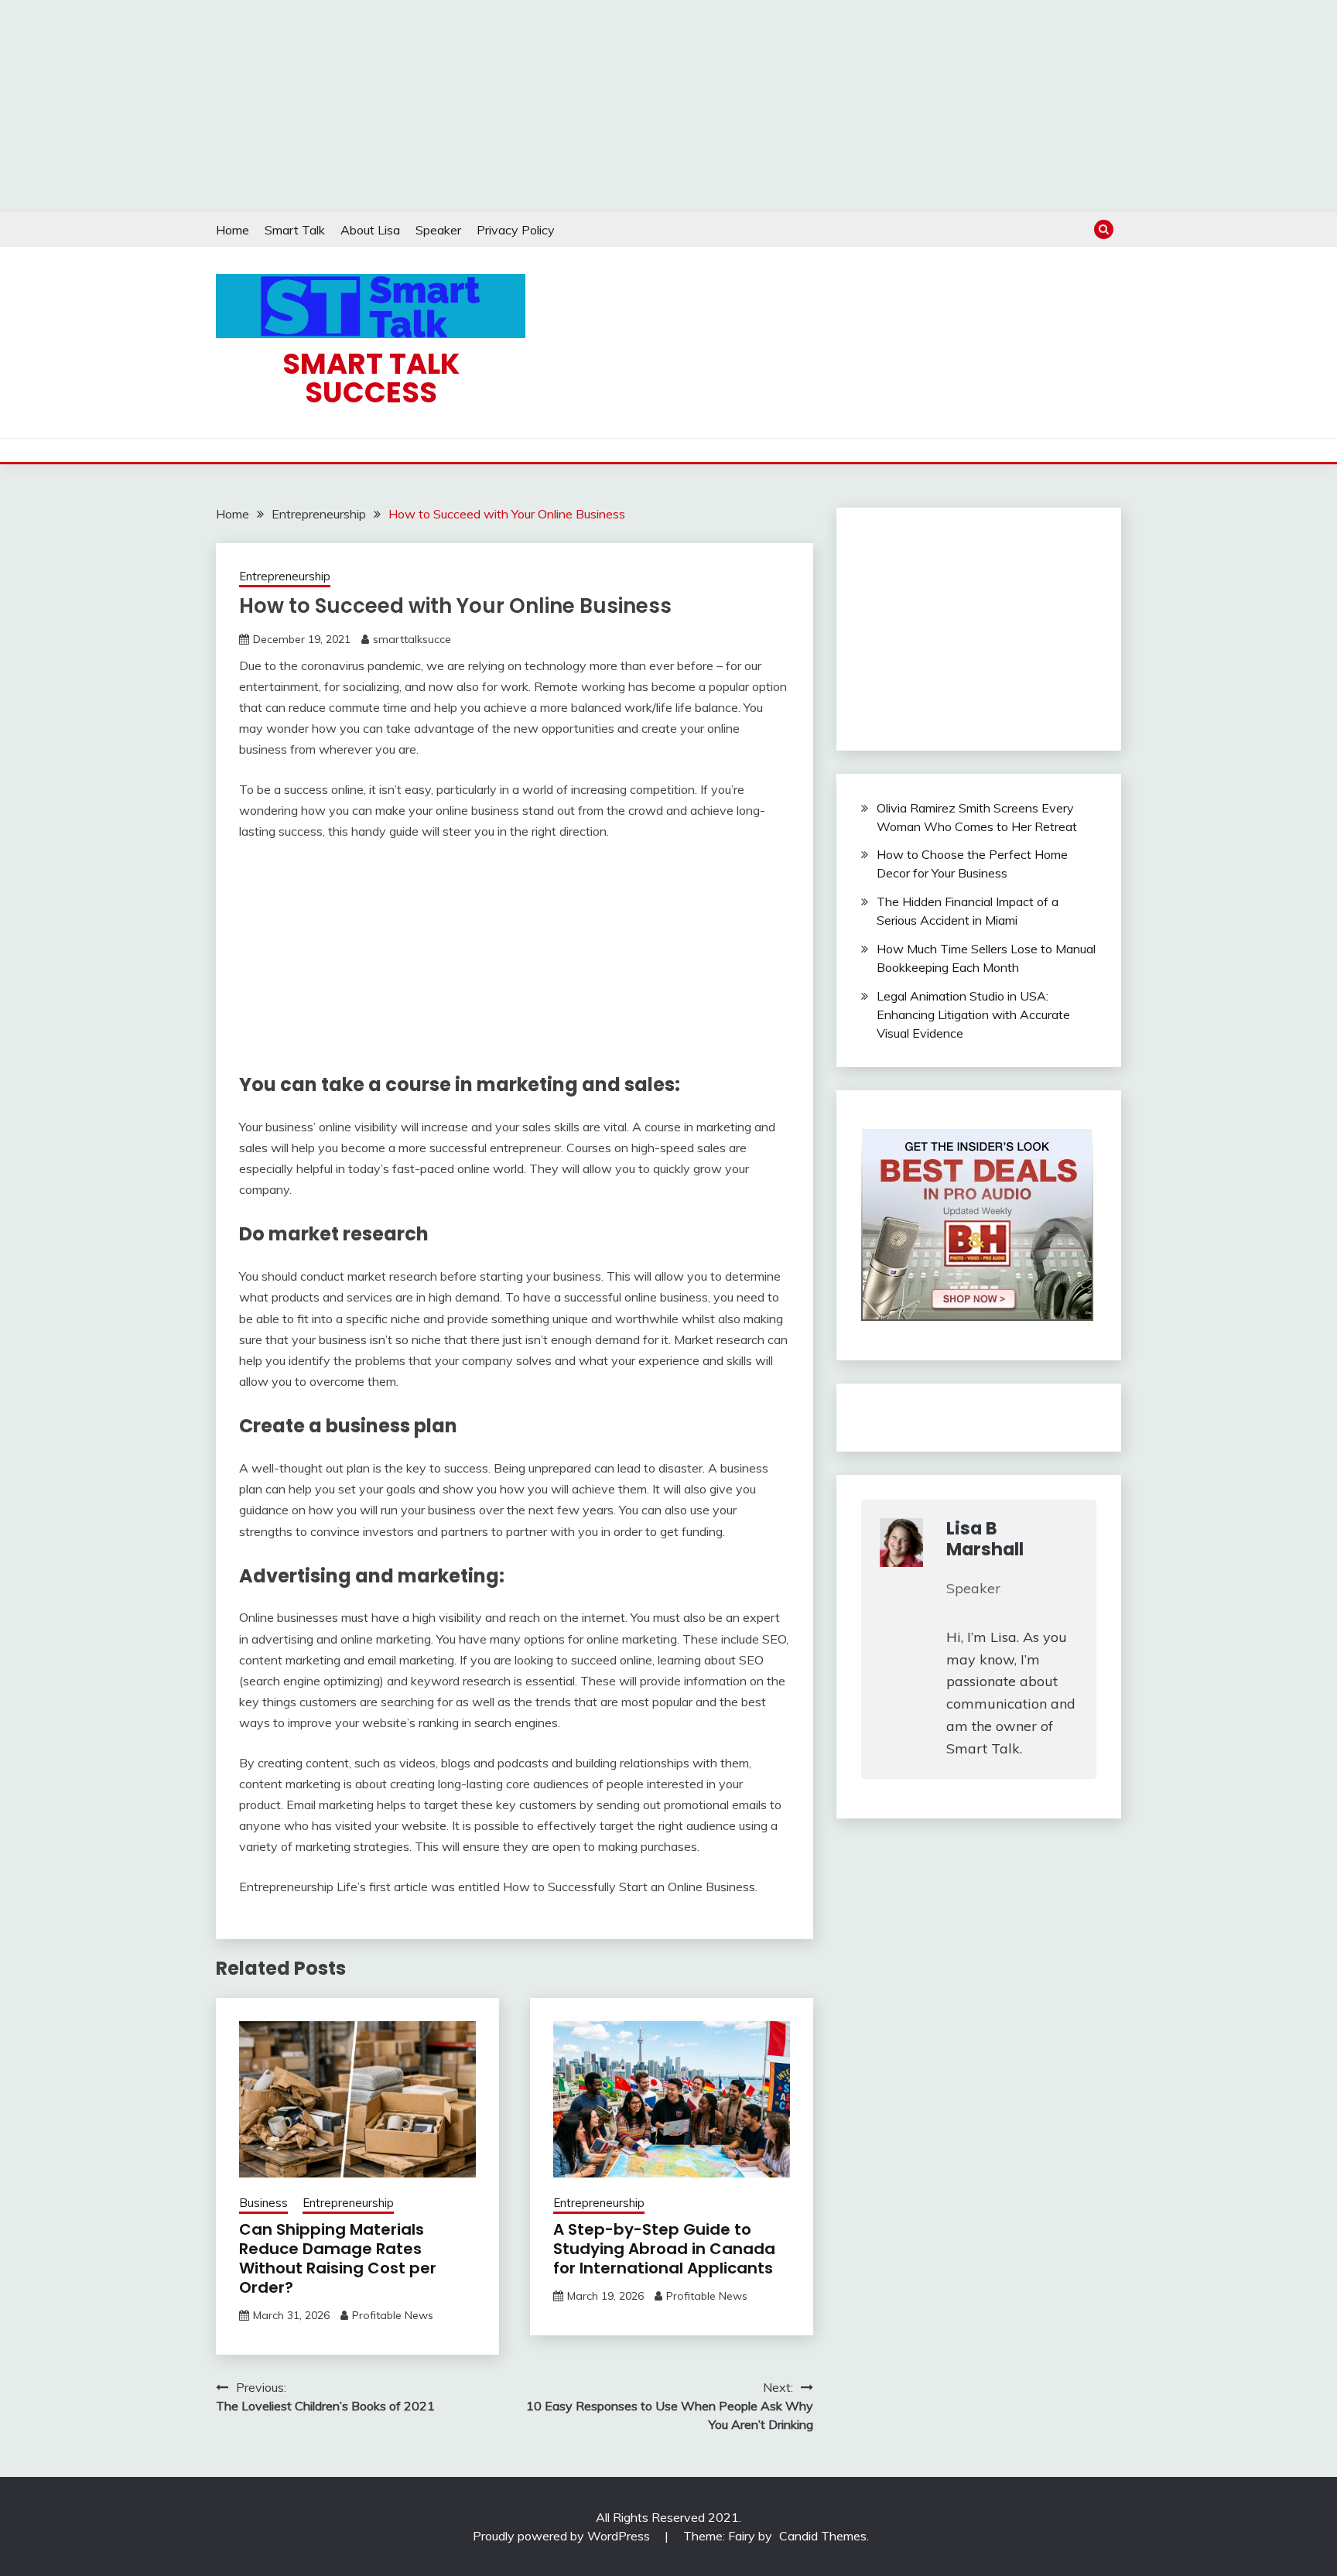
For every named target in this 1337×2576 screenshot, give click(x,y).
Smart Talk (295, 230)
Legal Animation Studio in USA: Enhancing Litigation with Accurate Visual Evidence (973, 1014)
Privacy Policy (516, 230)
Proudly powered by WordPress (563, 2536)
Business (263, 2203)
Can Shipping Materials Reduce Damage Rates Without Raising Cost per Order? (338, 2258)
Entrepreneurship (285, 576)
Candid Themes (823, 2536)
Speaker (438, 230)
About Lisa (370, 230)
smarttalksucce (412, 639)
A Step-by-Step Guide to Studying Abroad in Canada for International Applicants (664, 2249)
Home (233, 230)
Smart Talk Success (371, 378)
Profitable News (393, 2315)
